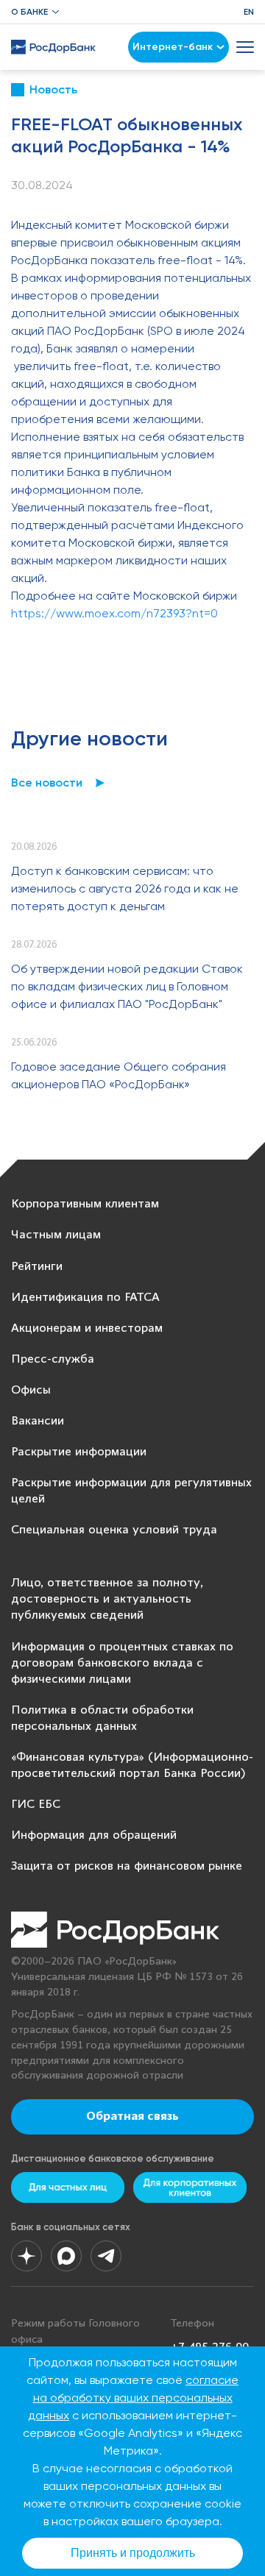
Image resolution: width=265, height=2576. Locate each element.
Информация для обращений (94, 1835)
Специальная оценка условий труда (114, 1530)
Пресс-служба (53, 1359)
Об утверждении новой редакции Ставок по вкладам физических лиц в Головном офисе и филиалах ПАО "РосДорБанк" (127, 986)
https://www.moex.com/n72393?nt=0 (114, 613)
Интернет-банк (173, 47)
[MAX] (66, 2256)
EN (249, 12)
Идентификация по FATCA (85, 1298)
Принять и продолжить (133, 2553)
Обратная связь (132, 2117)
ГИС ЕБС (36, 1805)
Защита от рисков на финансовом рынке (127, 1866)
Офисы (31, 1390)
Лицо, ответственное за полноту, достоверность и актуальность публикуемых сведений (107, 1599)
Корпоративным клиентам (85, 1204)
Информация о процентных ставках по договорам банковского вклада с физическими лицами (122, 1663)
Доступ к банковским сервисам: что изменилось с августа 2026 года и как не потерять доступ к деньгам (125, 888)
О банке (29, 12)
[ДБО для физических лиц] (68, 2187)
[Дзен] (26, 2256)
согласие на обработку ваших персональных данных (133, 2398)
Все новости (47, 783)
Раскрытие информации (79, 1452)
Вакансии (38, 1421)
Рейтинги (37, 1267)
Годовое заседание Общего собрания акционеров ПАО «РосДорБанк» (119, 1075)
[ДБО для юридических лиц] (190, 2187)
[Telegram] (106, 2256)
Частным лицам (56, 1235)
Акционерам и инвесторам (87, 1328)
